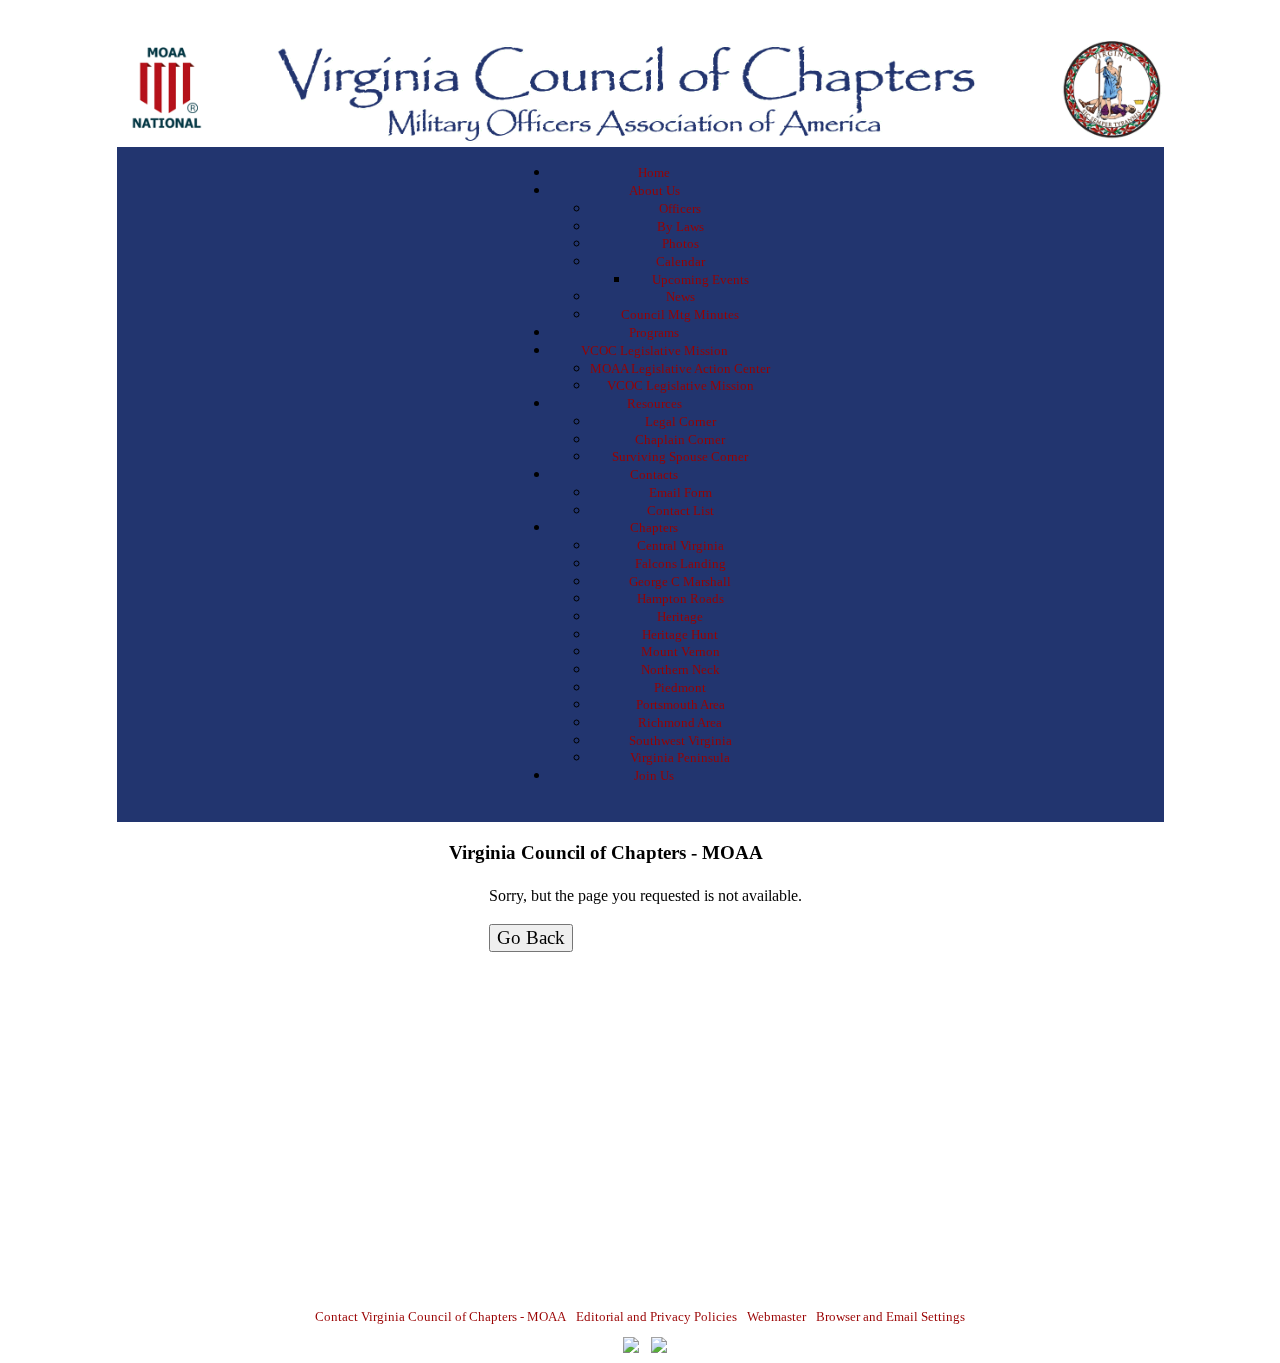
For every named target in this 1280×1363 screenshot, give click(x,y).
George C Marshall (680, 581)
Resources (654, 403)
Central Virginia (680, 545)
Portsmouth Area (680, 704)
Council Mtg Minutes (680, 314)
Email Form (680, 492)
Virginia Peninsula (680, 757)
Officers (680, 208)
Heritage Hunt (680, 634)
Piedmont (680, 687)
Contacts (654, 474)
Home (654, 172)
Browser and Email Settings (890, 1316)
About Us (654, 190)
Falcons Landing (680, 563)
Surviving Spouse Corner (680, 456)
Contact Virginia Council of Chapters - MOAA (440, 1316)
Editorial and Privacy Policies (656, 1316)
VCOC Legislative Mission (654, 350)
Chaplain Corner (680, 439)
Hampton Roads (680, 598)
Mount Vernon (680, 651)
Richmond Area (680, 722)
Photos (680, 243)
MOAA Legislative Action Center (680, 368)
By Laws (680, 226)
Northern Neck (680, 669)
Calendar (680, 261)
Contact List (680, 510)
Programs (654, 332)
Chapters (654, 527)
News (680, 296)
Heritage (680, 616)
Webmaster (776, 1316)
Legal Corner (680, 421)
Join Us (654, 775)
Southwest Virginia (680, 740)
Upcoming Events (700, 279)
